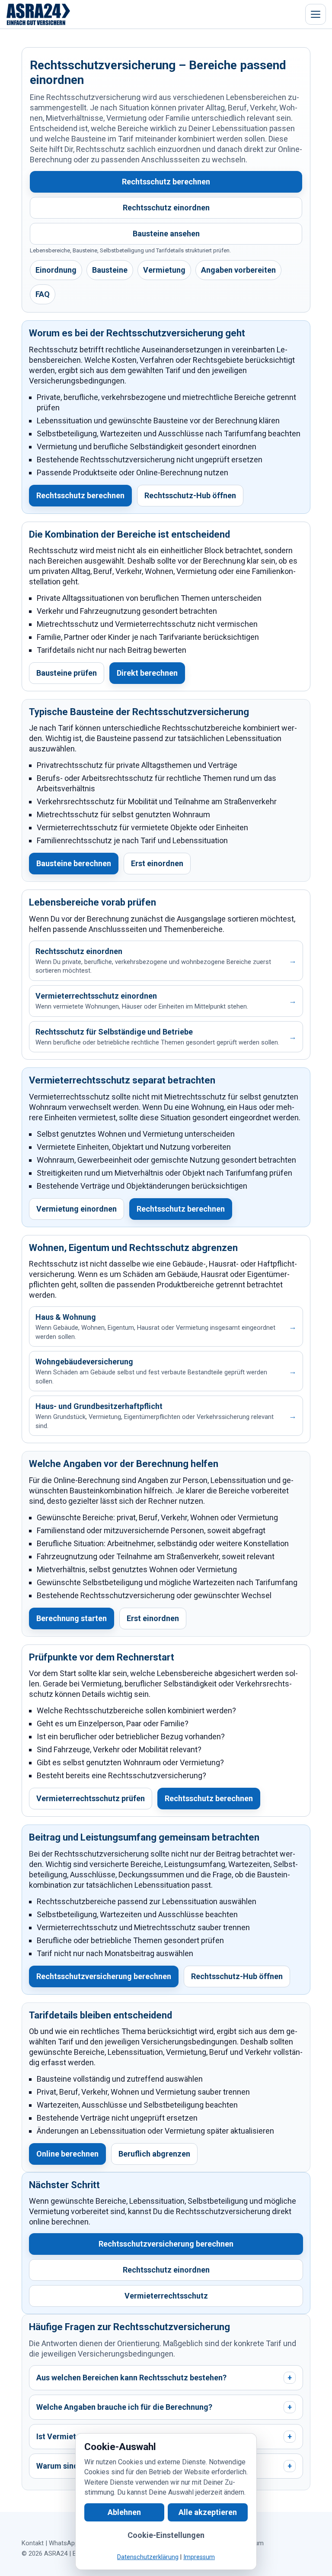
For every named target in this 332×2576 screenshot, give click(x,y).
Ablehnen (124, 2512)
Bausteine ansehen (166, 234)
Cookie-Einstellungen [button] (166, 2535)
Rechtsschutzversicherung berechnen (104, 1976)
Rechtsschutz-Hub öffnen (190, 495)
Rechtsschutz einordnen (166, 208)
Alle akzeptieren (208, 2512)
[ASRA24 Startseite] (38, 14)
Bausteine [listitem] (110, 270)
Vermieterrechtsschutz (166, 2296)
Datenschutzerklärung (148, 2557)
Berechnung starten (72, 1618)
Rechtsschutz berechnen (166, 182)
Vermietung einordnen (77, 1209)
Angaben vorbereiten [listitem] (238, 270)
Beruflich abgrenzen (154, 2154)
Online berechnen (67, 2154)
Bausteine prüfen (67, 673)
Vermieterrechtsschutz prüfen (91, 1798)
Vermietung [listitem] (164, 270)
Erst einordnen (157, 863)
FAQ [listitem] (43, 294)
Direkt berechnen (147, 673)
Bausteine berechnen (74, 863)
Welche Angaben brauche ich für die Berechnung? (164, 2407)
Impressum (199, 2557)
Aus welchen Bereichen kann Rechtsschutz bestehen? (164, 2378)
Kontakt (33, 2543)
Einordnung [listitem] (56, 270)
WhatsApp (64, 2543)
